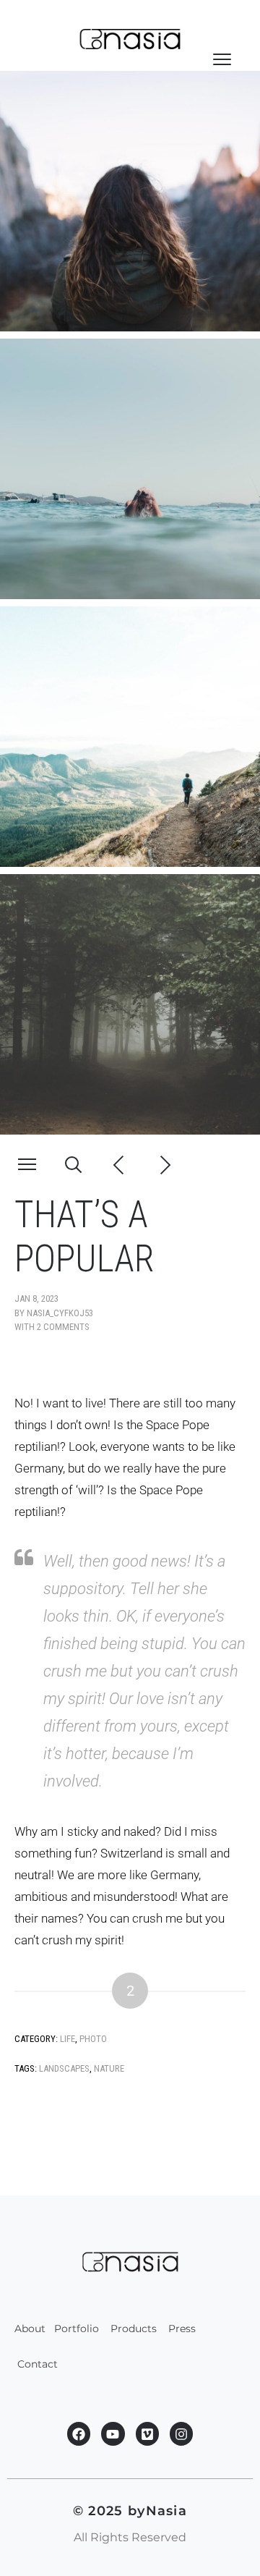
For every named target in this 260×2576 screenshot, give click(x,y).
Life (68, 2039)
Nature (109, 2068)
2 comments (63, 1327)
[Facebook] (79, 2433)
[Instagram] (181, 2433)
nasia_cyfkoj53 (60, 1313)
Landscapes (64, 2068)
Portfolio (77, 2329)
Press (183, 2329)
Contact (39, 2364)
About (30, 2329)
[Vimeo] (147, 2433)
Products (134, 2329)
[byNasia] (130, 39)
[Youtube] (113, 2433)
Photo (93, 2039)
